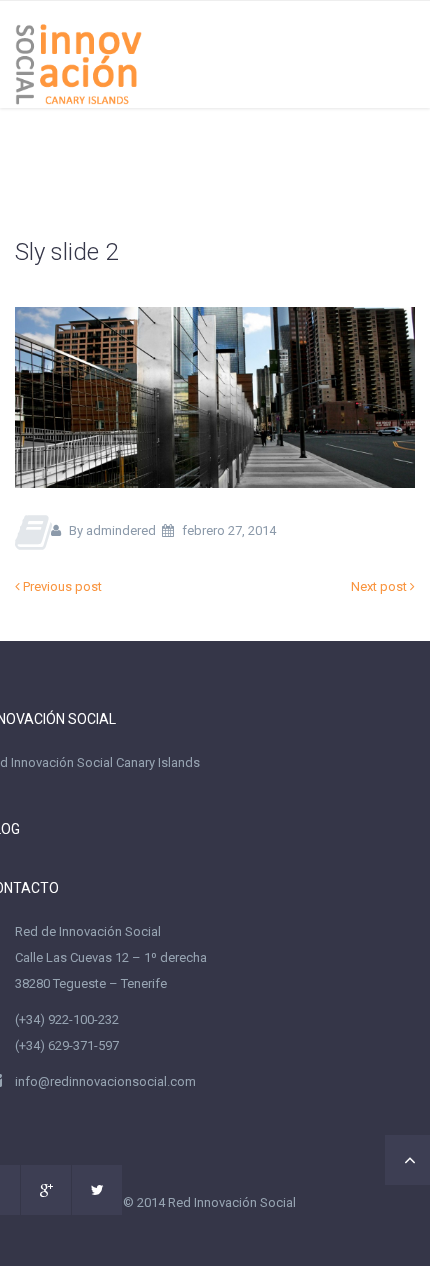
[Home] (78, 53)
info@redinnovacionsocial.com (105, 1081)
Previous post (61, 586)
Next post (380, 586)
